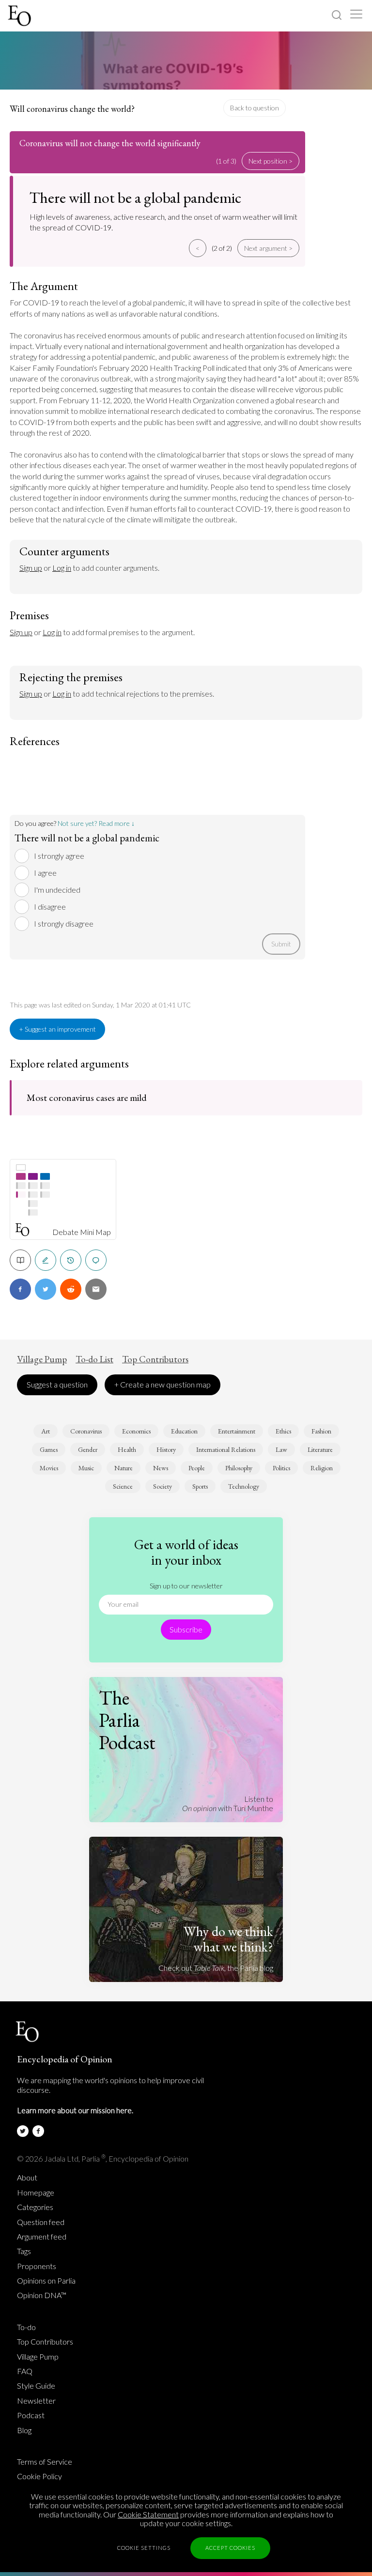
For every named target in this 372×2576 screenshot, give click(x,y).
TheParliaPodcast (127, 1720)
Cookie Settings (144, 2548)
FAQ (25, 2371)
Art (46, 1431)
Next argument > (268, 248)
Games (49, 1449)
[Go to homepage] (21, 16)
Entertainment (237, 1431)
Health (127, 1449)
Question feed (41, 2222)
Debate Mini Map (82, 1232)
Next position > (271, 161)
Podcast (31, 2415)
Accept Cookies (230, 2548)
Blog (24, 2430)
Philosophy (239, 1468)
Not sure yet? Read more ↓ (96, 823)
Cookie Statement (148, 2514)
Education (184, 1431)
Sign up (31, 568)
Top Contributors (155, 1359)
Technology (244, 1486)
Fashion (321, 1431)
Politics (281, 1468)
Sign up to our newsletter (186, 1586)
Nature (124, 1468)
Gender (88, 1449)
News (161, 1468)
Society (163, 1486)
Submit (281, 944)
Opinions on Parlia (46, 2281)
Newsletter (36, 2401)
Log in (62, 568)
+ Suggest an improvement (57, 1029)
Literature (320, 1449)
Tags (24, 2251)
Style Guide (36, 2386)
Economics (136, 1431)
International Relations (226, 1449)
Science (123, 1486)
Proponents (37, 2266)
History (166, 1449)
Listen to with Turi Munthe (228, 1803)
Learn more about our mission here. (75, 2110)
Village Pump (42, 1359)
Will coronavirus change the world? (72, 109)
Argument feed (42, 2237)
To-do (26, 2327)
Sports (200, 1486)
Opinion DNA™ (42, 2295)
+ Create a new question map (163, 1384)
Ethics (283, 1431)
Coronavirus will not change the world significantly (110, 143)
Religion (322, 1468)
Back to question (255, 108)
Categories (35, 2207)
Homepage (36, 2193)
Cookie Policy (39, 2476)
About (27, 2178)
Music (86, 1468)
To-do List (94, 1359)
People (197, 1468)
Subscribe (186, 1629)
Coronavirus (86, 1431)
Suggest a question (57, 1384)
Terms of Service (45, 2462)
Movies (49, 1468)
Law (281, 1449)
